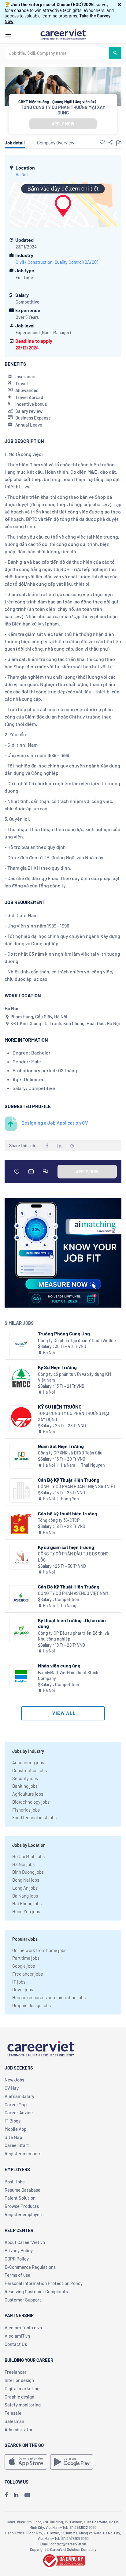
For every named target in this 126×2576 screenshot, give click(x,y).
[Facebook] (6, 2495)
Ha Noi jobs (23, 1864)
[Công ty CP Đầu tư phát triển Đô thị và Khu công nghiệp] (21, 1631)
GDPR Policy (17, 2259)
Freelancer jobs (28, 1974)
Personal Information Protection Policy (44, 2283)
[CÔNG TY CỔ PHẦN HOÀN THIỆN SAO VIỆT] (21, 1490)
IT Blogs (13, 2121)
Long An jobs (25, 1888)
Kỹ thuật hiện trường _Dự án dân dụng (72, 1623)
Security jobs (25, 1778)
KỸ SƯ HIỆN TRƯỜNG (60, 1407)
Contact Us (16, 2344)
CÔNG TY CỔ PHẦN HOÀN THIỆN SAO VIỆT (77, 1486)
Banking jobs (25, 1786)
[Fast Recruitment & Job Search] (63, 34)
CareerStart (17, 2145)
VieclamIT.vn (17, 2336)
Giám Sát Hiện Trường (61, 1446)
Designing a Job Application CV (55, 1123)
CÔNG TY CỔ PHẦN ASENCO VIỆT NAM (73, 1593)
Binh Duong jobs (28, 1872)
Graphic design (19, 2397)
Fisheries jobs (26, 1810)
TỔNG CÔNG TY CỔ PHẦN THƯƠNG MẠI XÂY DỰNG (63, 110)
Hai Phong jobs (27, 1903)
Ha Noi (22, 175)
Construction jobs (30, 1770)
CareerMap (16, 2104)
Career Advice (19, 2112)
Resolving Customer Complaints (36, 2291)
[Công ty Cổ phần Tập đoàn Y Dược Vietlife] (21, 1344)
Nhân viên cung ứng (59, 1665)
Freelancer (16, 2372)
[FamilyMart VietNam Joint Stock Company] (21, 1676)
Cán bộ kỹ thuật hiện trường (68, 1513)
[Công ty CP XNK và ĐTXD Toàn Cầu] (21, 1457)
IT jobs (19, 1982)
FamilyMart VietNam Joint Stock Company (68, 1676)
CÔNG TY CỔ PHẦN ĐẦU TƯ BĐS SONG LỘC (73, 1557)
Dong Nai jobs (26, 1880)
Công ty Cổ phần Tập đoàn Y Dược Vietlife (77, 1340)
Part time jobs (26, 1958)
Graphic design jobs (31, 2005)
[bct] (63, 2560)
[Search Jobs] (115, 53)
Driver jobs (23, 1989)
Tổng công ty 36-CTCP (59, 1520)
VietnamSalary (19, 2096)
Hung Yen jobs (26, 1911)
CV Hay (12, 2088)
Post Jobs (15, 2182)
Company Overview (56, 143)
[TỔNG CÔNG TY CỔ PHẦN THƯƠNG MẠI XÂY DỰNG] (21, 1417)
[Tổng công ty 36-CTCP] (21, 1524)
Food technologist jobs (34, 1817)
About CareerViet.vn (25, 2242)
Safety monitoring (23, 2405)
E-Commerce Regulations (30, 2267)
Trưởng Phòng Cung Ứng (64, 1333)
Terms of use (17, 2275)
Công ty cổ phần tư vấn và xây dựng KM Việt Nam (74, 1377)
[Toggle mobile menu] (8, 35)
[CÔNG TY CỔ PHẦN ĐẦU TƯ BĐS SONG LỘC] (21, 1558)
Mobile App (15, 2129)
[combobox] (57, 53)
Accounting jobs (28, 1762)
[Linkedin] (16, 2495)
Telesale (13, 2413)
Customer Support (23, 2300)
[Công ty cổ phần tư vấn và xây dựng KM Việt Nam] (21, 1378)
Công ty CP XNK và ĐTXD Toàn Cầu (70, 1453)
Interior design (19, 2380)
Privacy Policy (19, 2250)
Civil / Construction (34, 262)
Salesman (14, 2421)
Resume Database (22, 2190)
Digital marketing (22, 2388)
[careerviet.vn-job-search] (26, 2462)
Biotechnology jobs (31, 1802)
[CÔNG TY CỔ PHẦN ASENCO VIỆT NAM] (21, 1597)
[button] (119, 4)
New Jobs (14, 2080)
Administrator (19, 2429)
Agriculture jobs (28, 1794)
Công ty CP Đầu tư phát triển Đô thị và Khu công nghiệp (73, 1636)
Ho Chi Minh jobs (28, 1856)
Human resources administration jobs (49, 1997)
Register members (23, 2153)
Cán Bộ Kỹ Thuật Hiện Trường (69, 1480)
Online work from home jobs (39, 1950)
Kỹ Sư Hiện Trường (57, 1367)
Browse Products (22, 2206)
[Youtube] (27, 2495)
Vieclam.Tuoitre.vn (23, 2328)
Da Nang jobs (25, 1896)
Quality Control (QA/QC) (76, 262)
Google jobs (24, 1966)
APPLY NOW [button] (63, 124)
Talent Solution (20, 2198)
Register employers (24, 2214)
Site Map (13, 2137)
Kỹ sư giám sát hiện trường (66, 1547)
